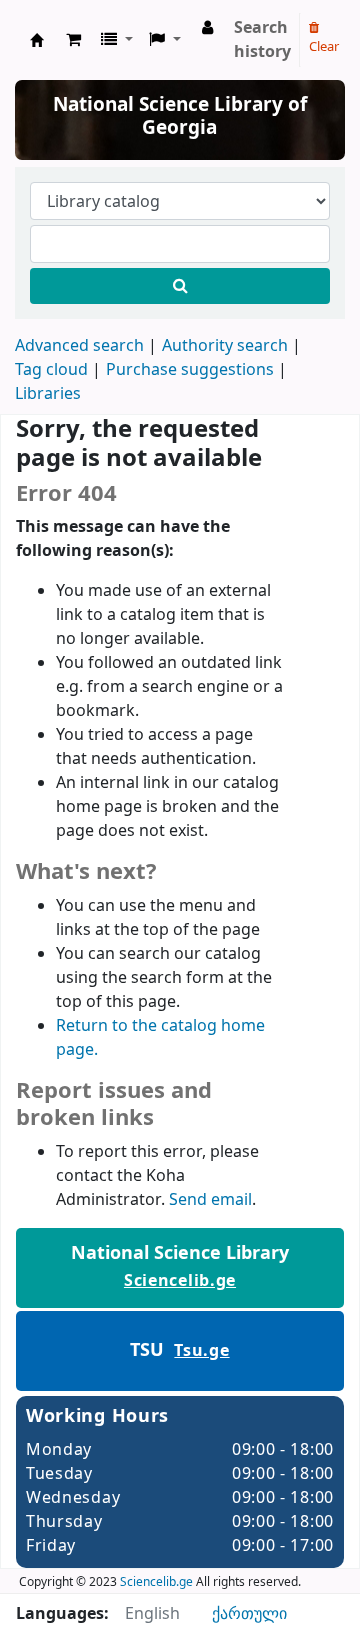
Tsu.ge (201, 1351)
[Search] (180, 286)
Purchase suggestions (190, 370)
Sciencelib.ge (180, 1281)
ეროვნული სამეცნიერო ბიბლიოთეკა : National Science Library (37, 40)
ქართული (249, 1614)
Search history (262, 40)
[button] (73, 40)
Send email (210, 1200)
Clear (324, 46)
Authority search (225, 346)
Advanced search (79, 346)
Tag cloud (51, 370)
